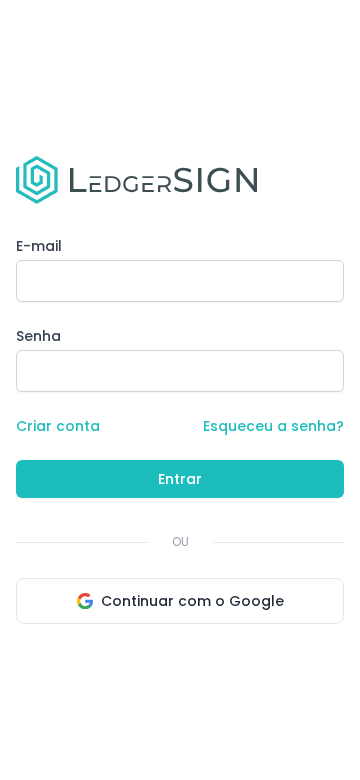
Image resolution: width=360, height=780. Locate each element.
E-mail (39, 246)
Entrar (180, 479)
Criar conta (58, 426)
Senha (38, 336)
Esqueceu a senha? (273, 426)
